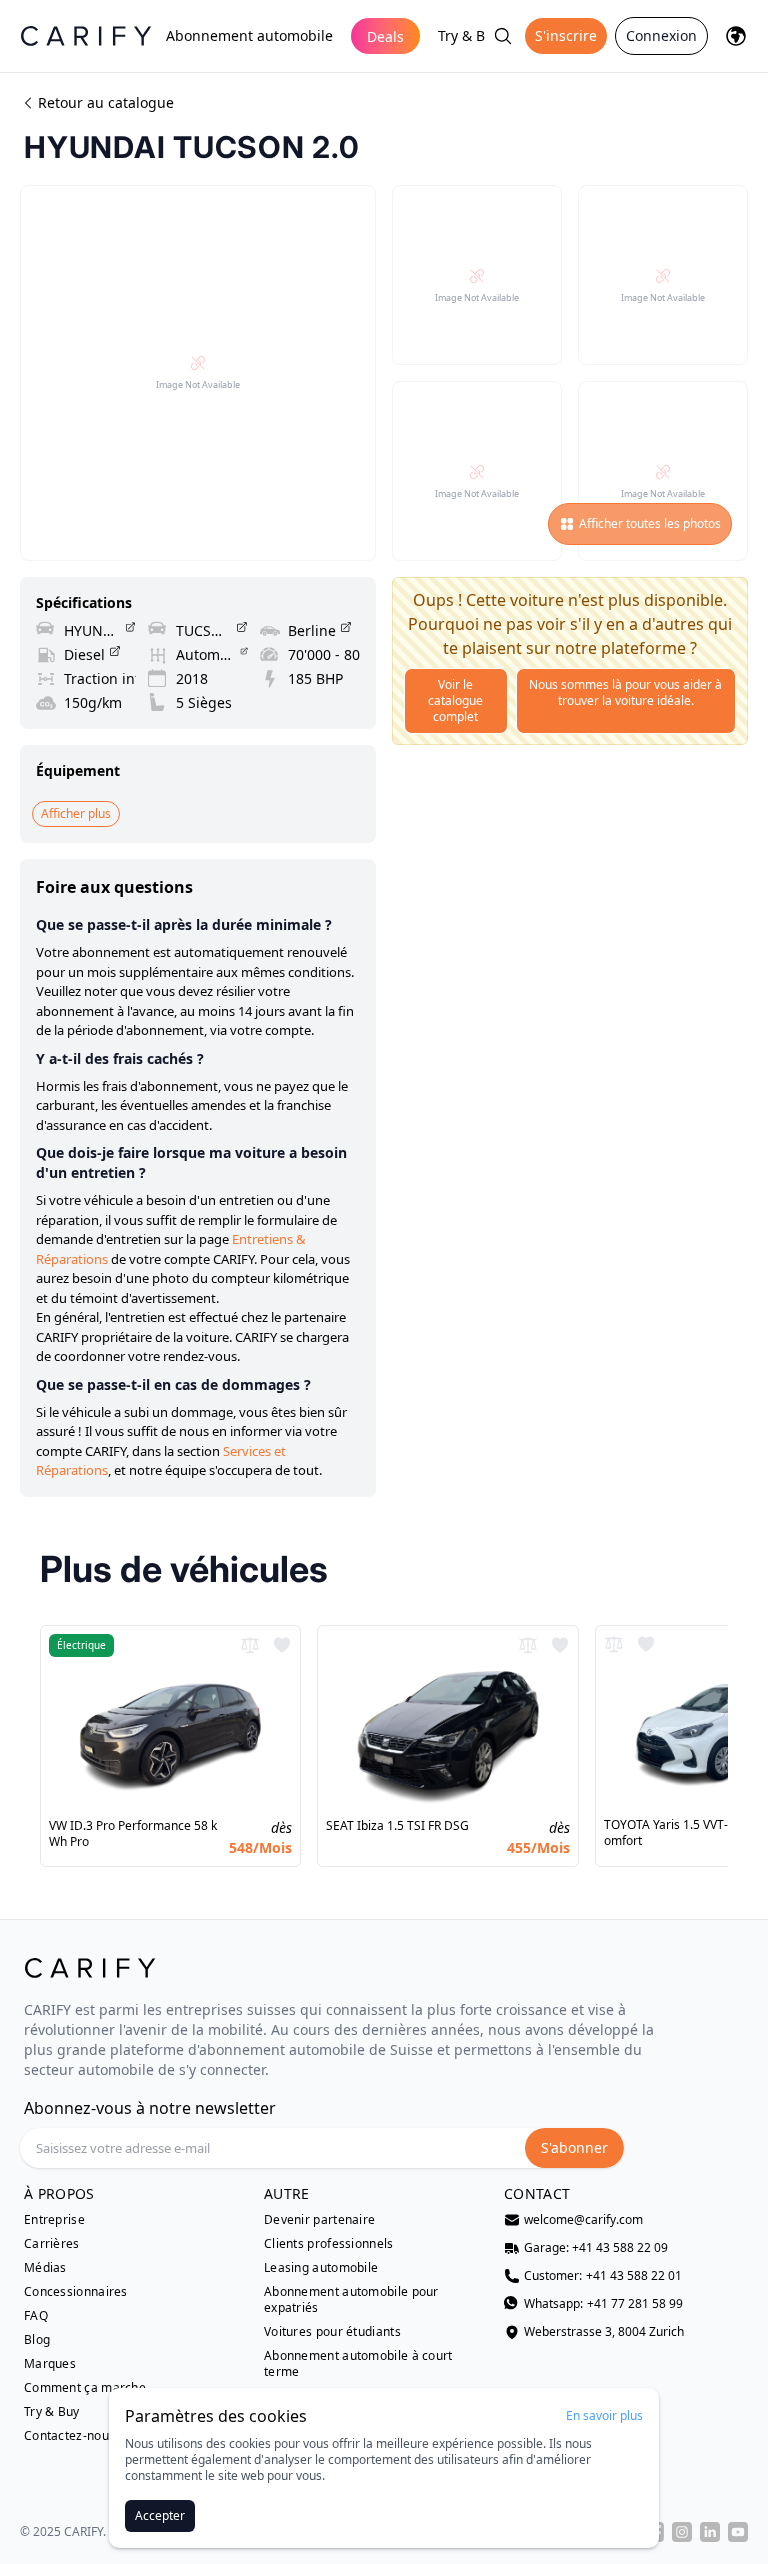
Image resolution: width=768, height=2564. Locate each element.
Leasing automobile (321, 2268)
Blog (37, 2340)
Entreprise (54, 2220)
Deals (385, 36)
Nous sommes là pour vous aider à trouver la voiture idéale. (625, 692)
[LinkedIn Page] (710, 2532)
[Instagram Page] (682, 2532)
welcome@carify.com (583, 2220)
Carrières (52, 2244)
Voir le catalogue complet (455, 700)
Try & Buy (469, 35)
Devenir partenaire (319, 2220)
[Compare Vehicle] (250, 1645)
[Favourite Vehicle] (282, 1645)
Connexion (661, 35)
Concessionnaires (76, 2292)
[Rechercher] (503, 36)
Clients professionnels (329, 2244)
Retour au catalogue (106, 102)
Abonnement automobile (249, 35)
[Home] (86, 35)
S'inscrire (566, 35)
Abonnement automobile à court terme (358, 2364)
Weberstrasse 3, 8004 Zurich (604, 2332)
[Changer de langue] (736, 36)
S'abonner (574, 2147)
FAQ (36, 2316)
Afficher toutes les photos (650, 523)
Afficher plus (76, 813)
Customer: (603, 2276)
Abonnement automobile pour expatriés (351, 2300)
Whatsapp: (603, 2304)
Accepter (160, 2515)
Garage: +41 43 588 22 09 (596, 2248)
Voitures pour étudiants (332, 2332)
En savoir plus (604, 2416)
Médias (45, 2268)
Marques (50, 2364)
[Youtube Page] (738, 2532)
